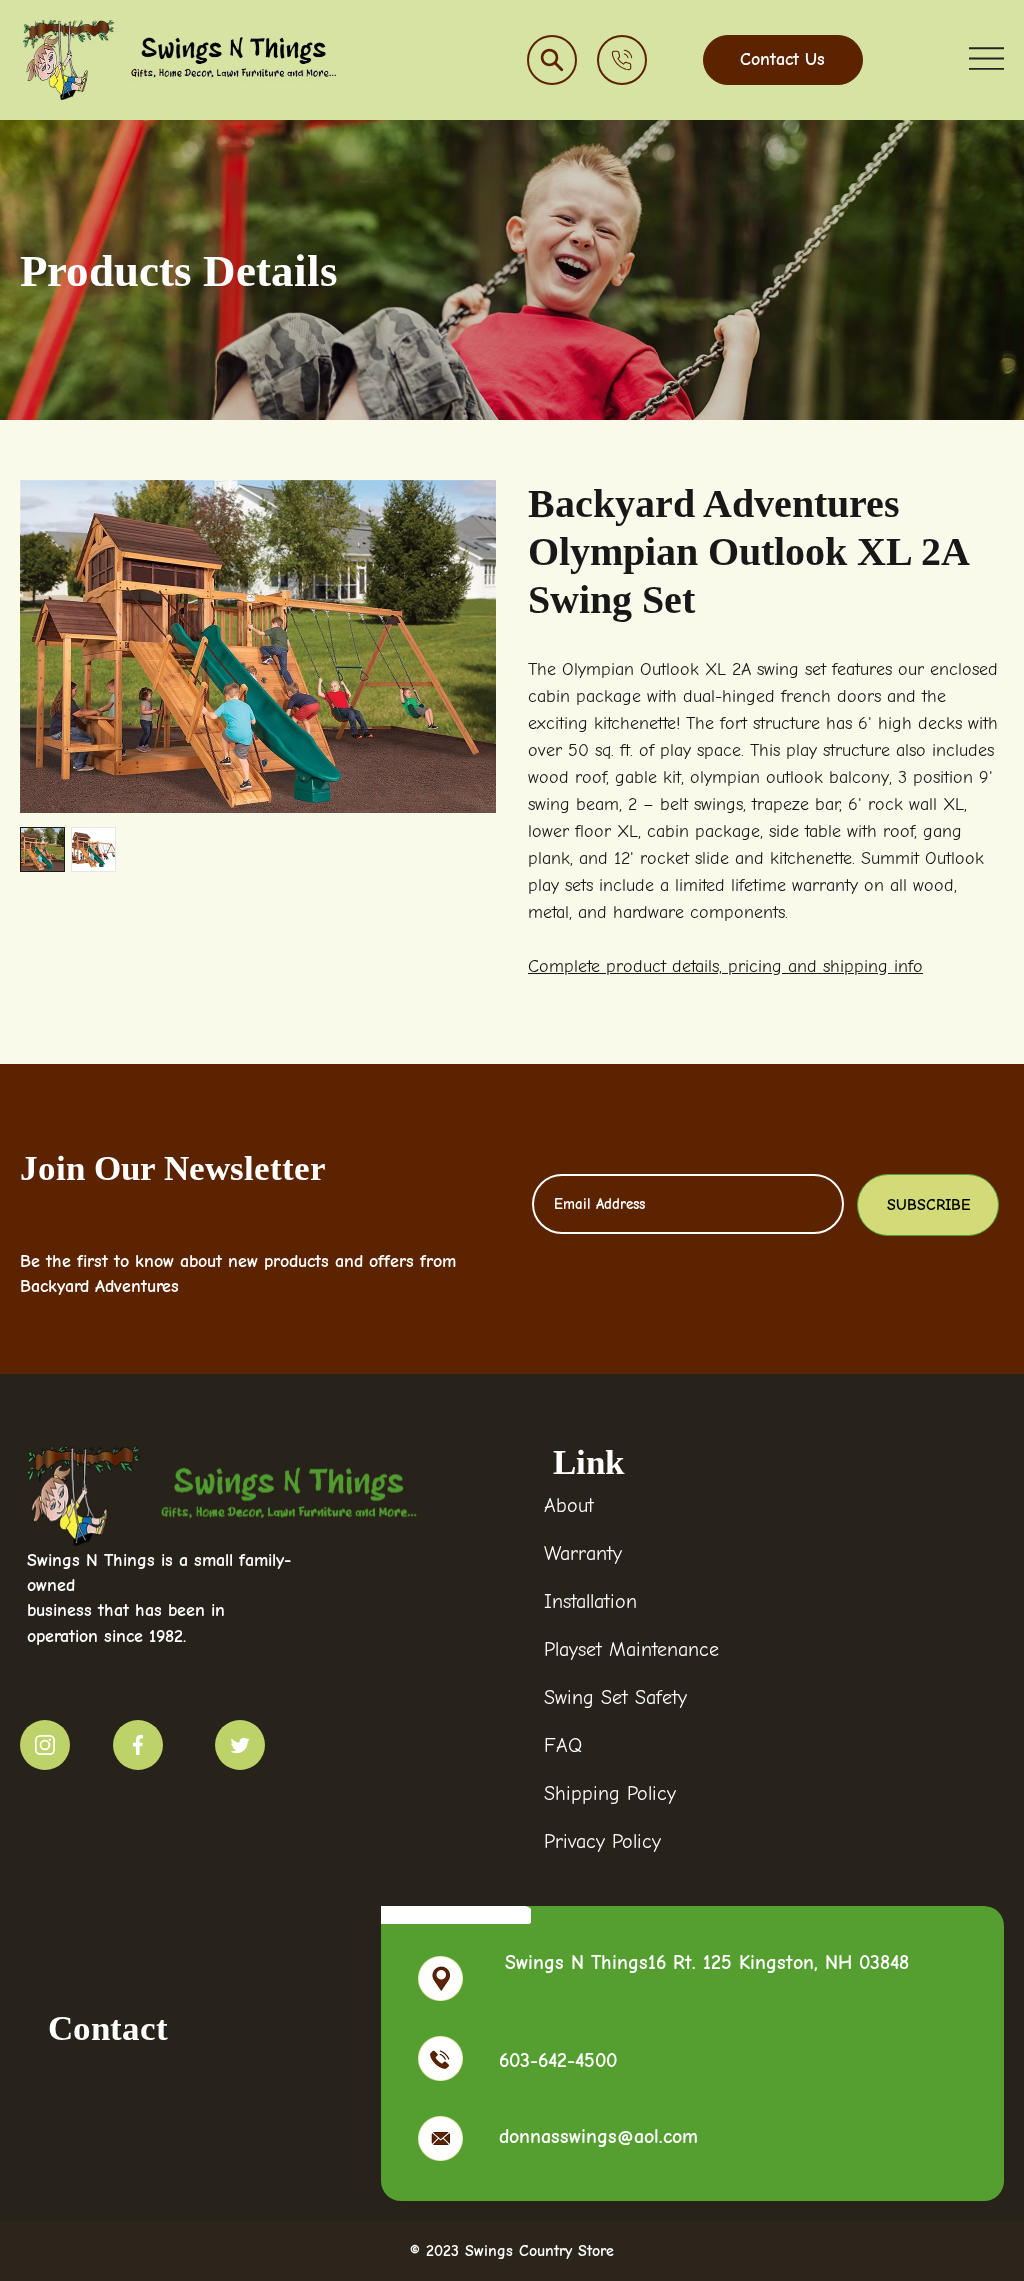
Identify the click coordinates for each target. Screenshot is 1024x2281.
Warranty (583, 1553)
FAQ (563, 1745)
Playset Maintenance (631, 1649)
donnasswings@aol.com (598, 2136)
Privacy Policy (602, 1841)
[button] (552, 60)
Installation (590, 1601)
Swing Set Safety (615, 1697)
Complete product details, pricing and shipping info (725, 966)
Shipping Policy (610, 1793)
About (569, 1505)
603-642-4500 (558, 2060)
